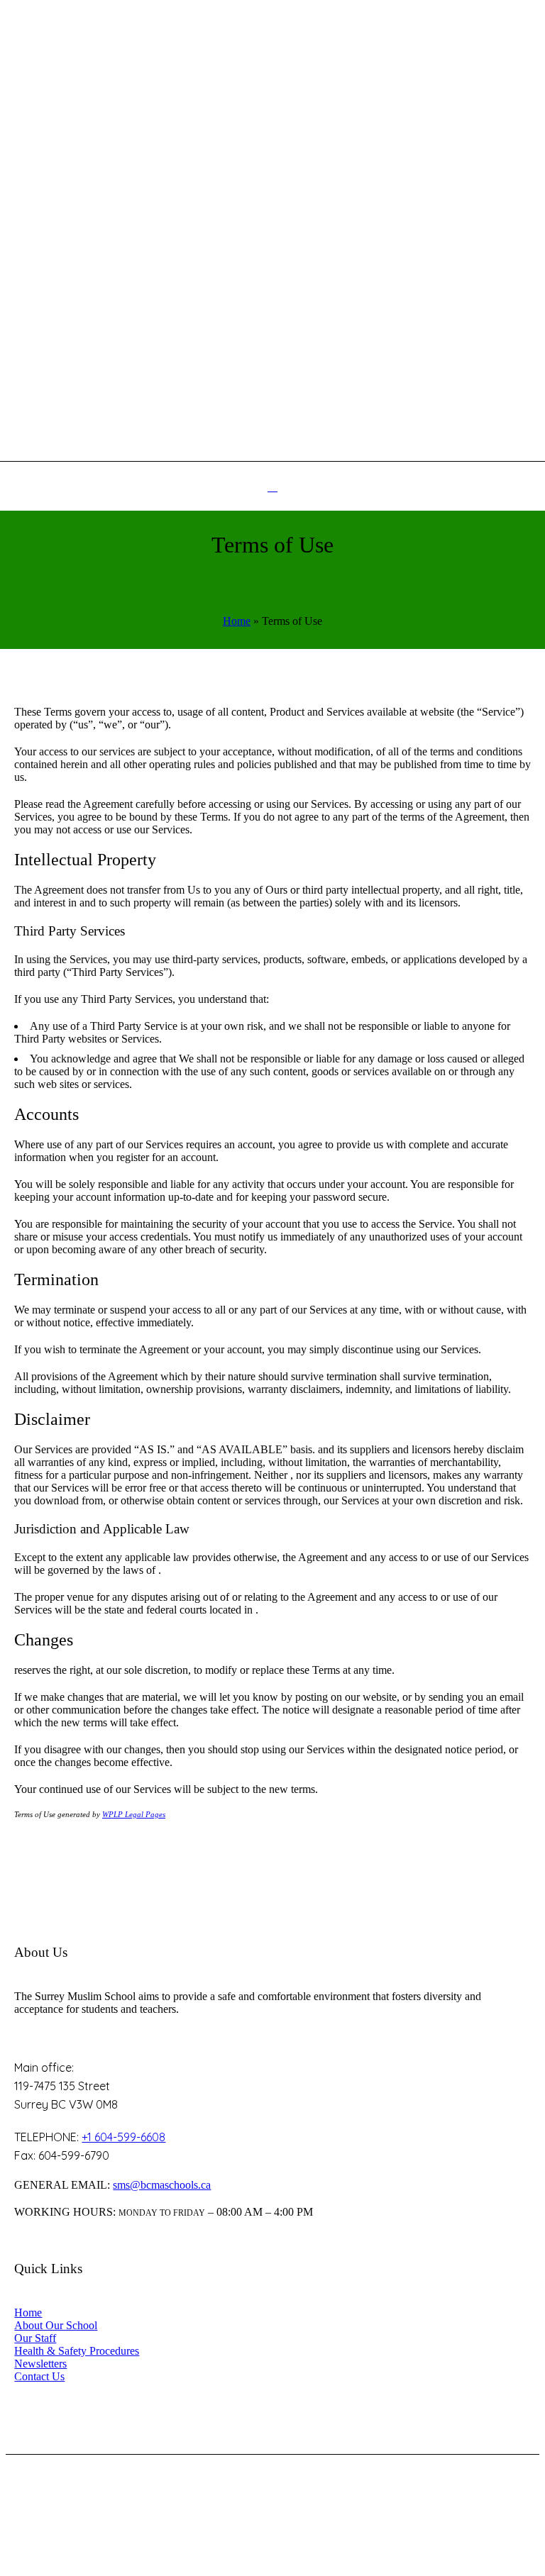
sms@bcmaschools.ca (162, 2185)
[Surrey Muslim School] (273, 217)
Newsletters (40, 2364)
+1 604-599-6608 (123, 2137)
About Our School (56, 2325)
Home (237, 621)
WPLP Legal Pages (134, 1814)
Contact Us (39, 2376)
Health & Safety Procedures (77, 2351)
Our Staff (35, 2338)
